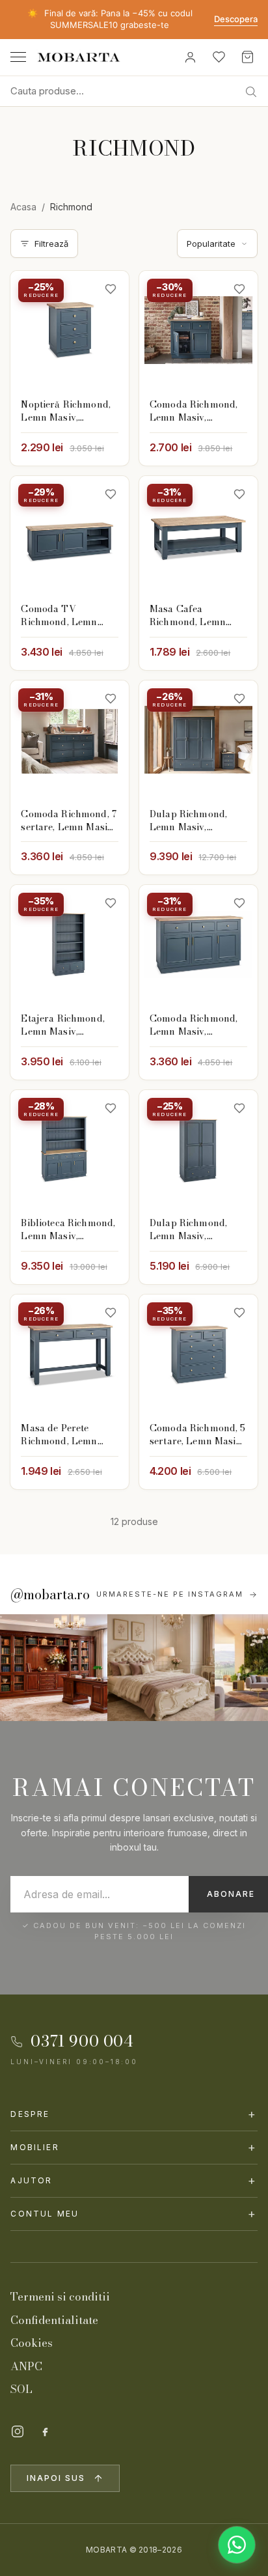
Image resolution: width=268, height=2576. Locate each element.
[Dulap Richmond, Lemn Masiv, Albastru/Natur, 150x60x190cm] (198, 740)
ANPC (26, 2366)
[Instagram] (18, 2431)
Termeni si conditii (60, 2297)
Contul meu (134, 2214)
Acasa (23, 207)
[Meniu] (18, 57)
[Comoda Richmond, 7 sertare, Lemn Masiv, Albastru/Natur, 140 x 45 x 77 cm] (70, 740)
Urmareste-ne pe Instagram (170, 1594)
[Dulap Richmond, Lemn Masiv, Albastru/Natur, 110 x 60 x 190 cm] (198, 1149)
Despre (134, 2114)
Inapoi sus (56, 2478)
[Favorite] (219, 57)
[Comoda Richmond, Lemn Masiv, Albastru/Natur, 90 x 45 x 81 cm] (198, 330)
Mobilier (134, 2147)
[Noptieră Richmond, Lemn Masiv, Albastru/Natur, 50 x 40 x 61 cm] (70, 330)
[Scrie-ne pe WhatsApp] (237, 2545)
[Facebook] (45, 2431)
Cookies (32, 2343)
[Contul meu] (190, 57)
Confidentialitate (54, 2320)
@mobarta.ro (50, 1595)
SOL (21, 2389)
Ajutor (134, 2180)
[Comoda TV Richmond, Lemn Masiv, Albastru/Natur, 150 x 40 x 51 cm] (70, 535)
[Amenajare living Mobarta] (161, 1668)
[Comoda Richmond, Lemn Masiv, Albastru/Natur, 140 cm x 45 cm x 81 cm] (198, 944)
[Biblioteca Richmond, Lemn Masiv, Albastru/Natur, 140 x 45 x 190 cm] (70, 1149)
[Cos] (247, 57)
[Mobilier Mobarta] (54, 1668)
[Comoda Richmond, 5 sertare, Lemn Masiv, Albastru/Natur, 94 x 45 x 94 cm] (198, 1354)
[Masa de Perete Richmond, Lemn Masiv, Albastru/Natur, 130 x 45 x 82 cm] (70, 1354)
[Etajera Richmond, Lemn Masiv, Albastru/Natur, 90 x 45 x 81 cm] (70, 944)
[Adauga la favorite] (111, 289)
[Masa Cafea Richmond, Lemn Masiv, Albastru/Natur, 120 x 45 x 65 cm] (198, 535)
